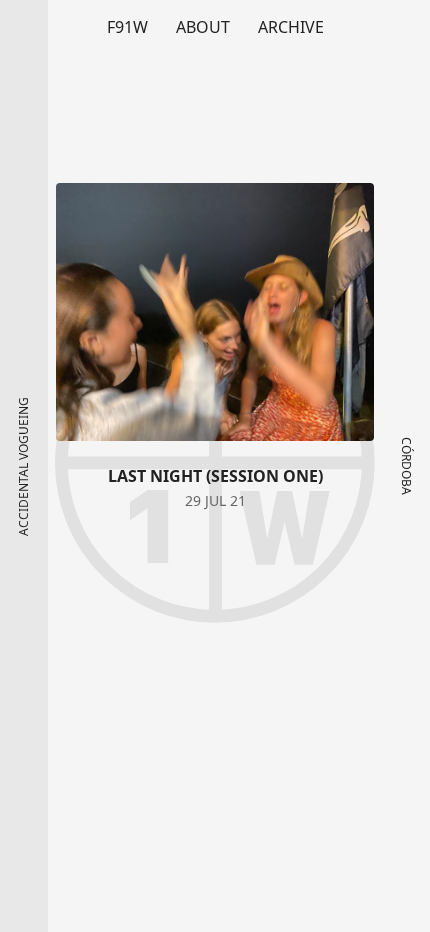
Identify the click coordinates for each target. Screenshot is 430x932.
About (203, 27)
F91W (127, 27)
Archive (291, 27)
